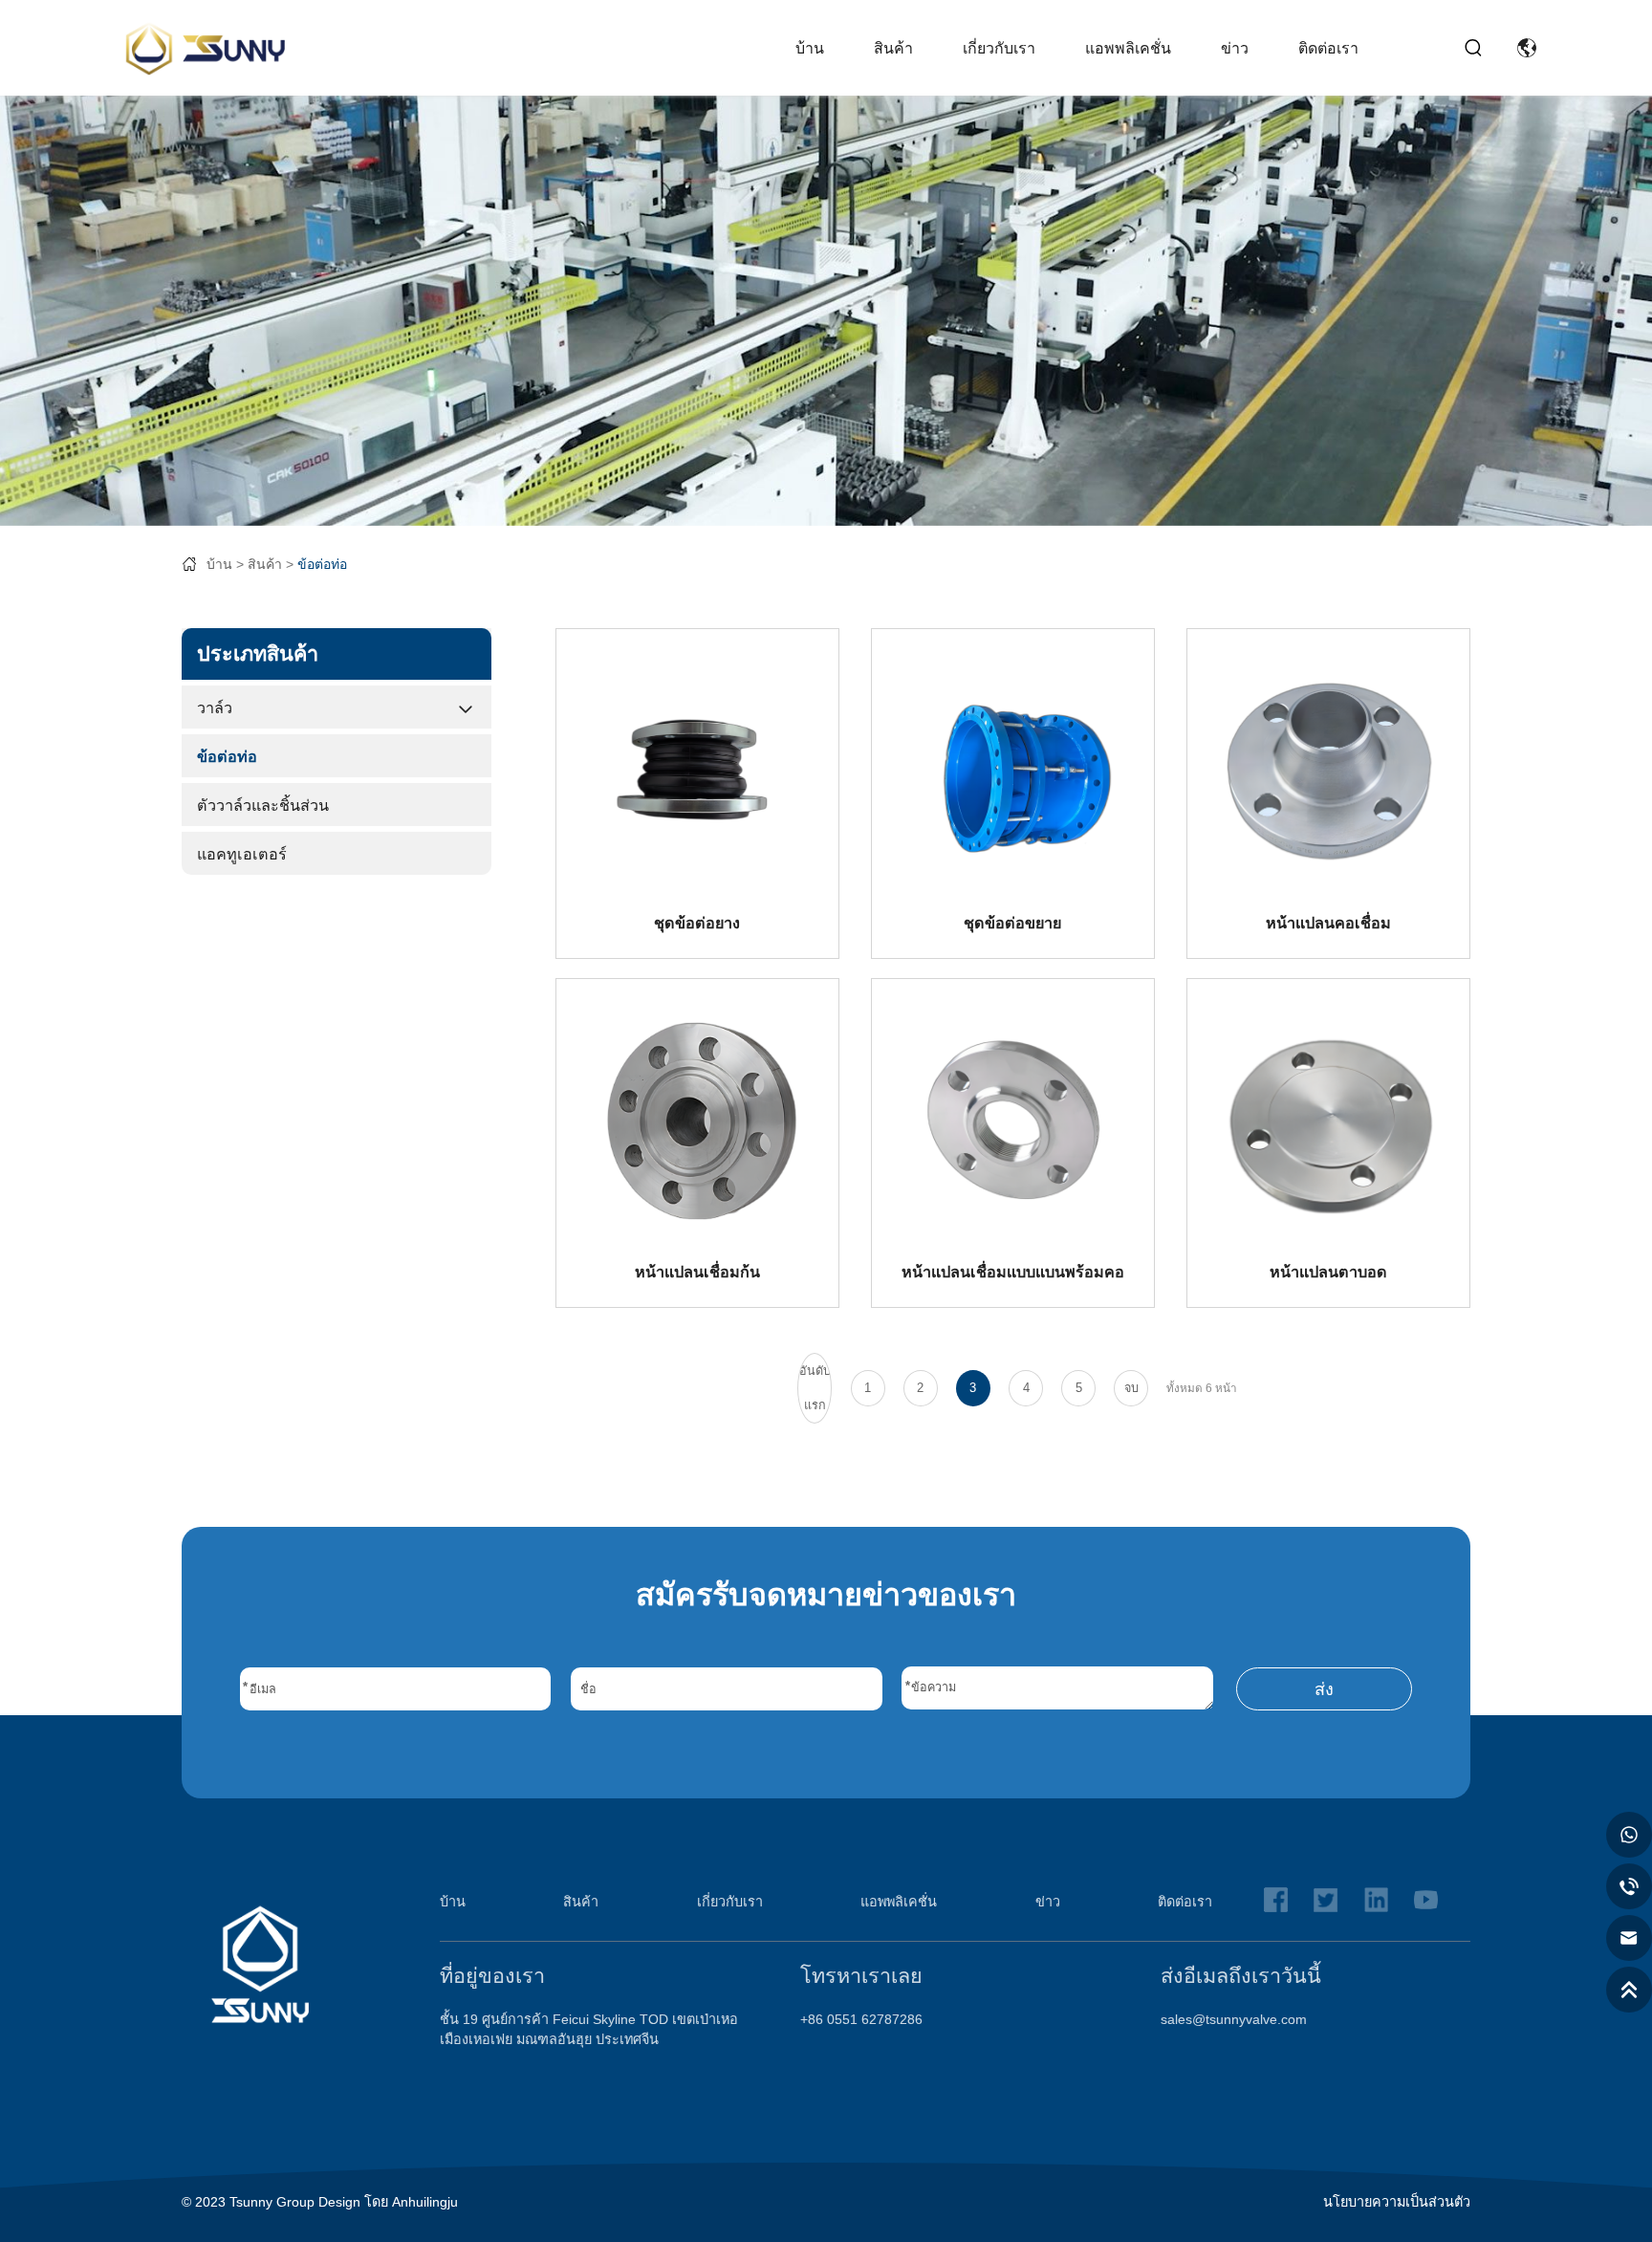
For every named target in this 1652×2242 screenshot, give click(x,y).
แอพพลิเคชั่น (1128, 48)
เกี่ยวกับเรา (999, 48)
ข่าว (1235, 48)
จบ (1131, 1388)
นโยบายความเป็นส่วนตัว (1397, 2202)
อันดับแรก (815, 1388)
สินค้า (893, 48)
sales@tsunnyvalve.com (1234, 2019)
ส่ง (1324, 1689)
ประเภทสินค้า (258, 653)
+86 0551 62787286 (861, 2019)
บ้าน (810, 48)
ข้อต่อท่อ (322, 564)
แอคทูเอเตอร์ (242, 854)
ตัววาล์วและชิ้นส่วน (263, 805)
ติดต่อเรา (1328, 48)
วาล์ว (215, 707)
